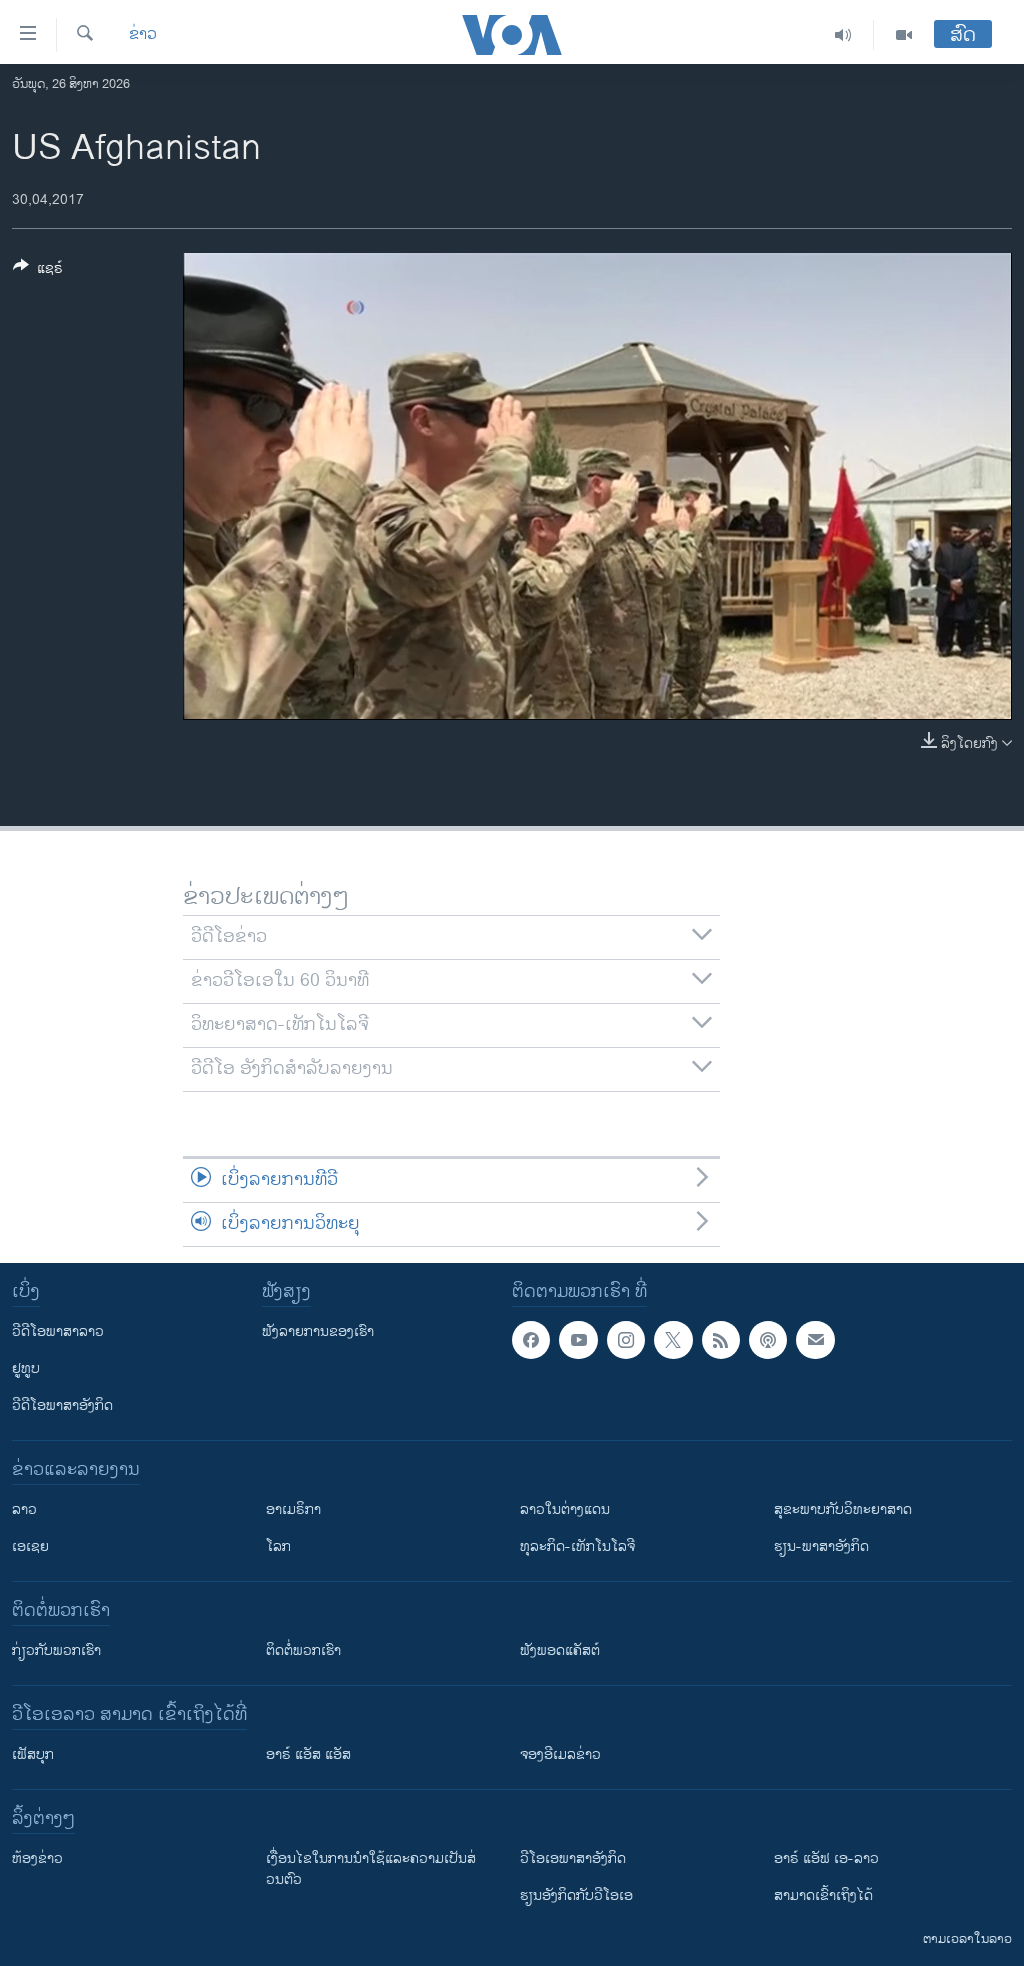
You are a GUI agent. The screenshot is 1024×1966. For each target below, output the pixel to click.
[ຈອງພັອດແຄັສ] (815, 1340)
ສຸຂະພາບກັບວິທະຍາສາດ (843, 1509)
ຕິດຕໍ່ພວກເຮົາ (303, 1650)
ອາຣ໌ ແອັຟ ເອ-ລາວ (826, 1858)
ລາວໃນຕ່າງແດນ (565, 1509)
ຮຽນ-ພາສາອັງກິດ (821, 1546)
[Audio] (843, 35)
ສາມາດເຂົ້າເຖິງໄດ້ (823, 1895)
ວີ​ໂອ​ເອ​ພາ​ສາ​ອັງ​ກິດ (573, 1858)
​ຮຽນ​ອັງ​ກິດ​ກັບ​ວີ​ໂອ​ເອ (576, 1895)
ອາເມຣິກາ (293, 1509)
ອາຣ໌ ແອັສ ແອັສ (308, 1754)
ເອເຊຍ (30, 1546)
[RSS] (721, 1340)
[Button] (38, 271)
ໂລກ (278, 1546)
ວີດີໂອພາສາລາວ (58, 1331)
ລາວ (24, 1509)
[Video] (904, 35)
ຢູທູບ (26, 1368)
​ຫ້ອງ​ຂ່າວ (37, 1858)
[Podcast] (768, 1340)
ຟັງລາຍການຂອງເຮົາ (318, 1331)
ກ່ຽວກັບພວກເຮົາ (56, 1650)
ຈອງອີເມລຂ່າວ (560, 1754)
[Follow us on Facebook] (531, 1340)
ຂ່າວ (143, 35)
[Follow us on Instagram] (626, 1340)
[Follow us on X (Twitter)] (673, 1340)
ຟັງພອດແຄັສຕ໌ (560, 1650)
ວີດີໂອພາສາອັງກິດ (62, 1405)
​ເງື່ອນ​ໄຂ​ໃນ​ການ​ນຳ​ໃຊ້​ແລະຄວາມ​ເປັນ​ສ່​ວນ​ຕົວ (371, 1869)
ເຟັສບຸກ (33, 1754)
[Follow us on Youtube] (578, 1340)
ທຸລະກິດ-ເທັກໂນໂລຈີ (577, 1546)
